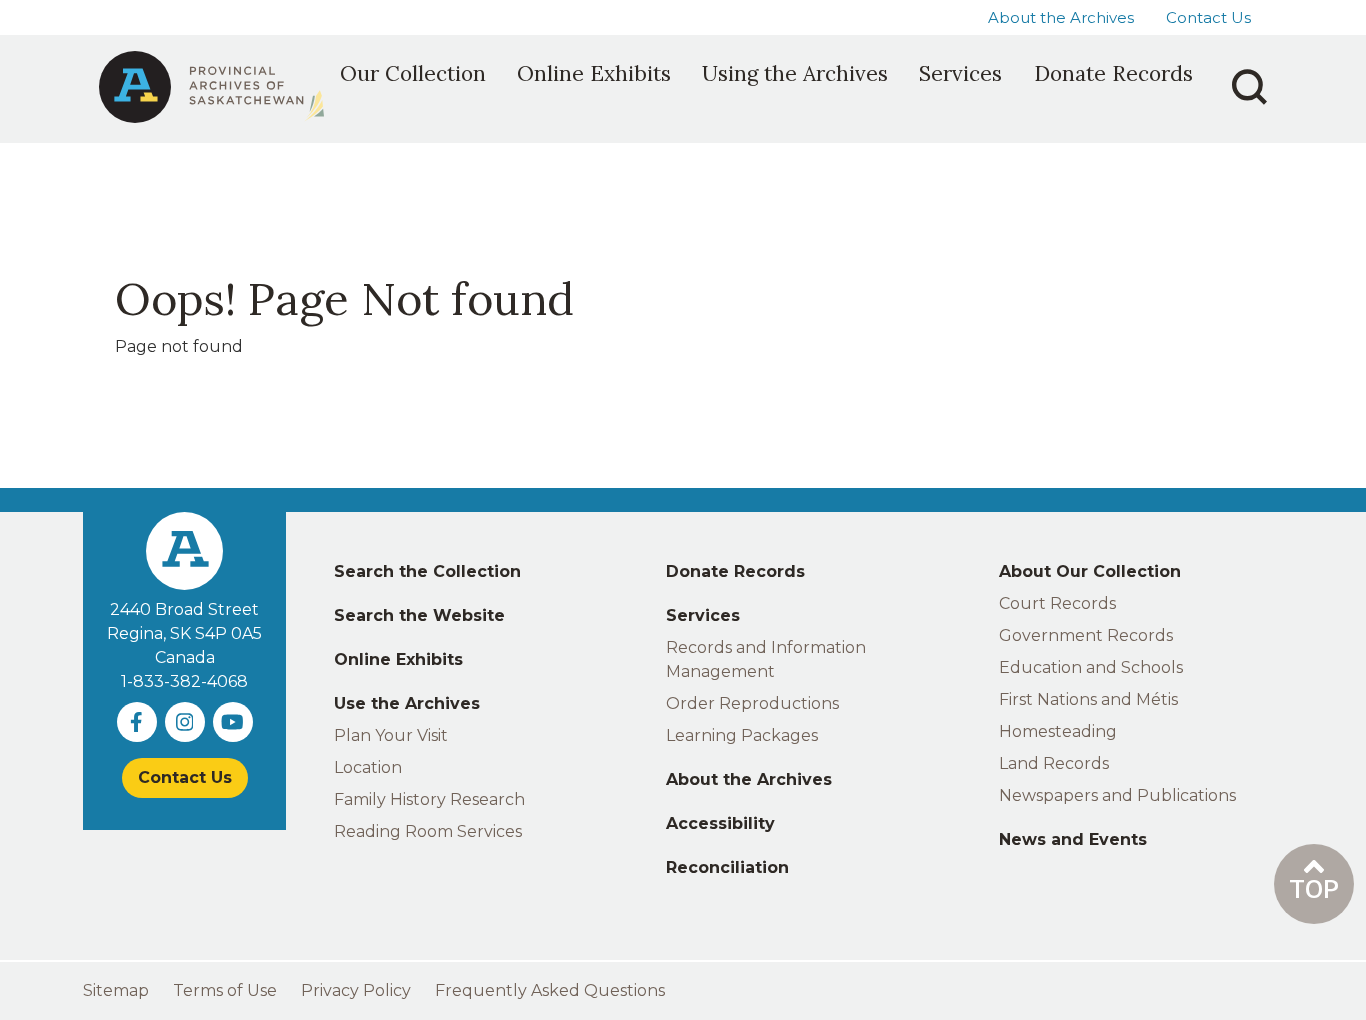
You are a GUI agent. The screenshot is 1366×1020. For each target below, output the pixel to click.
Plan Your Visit (391, 735)
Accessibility (720, 823)
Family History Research (429, 799)
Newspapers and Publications (1117, 795)
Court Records (1057, 603)
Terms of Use (225, 990)
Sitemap (116, 990)
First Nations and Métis (1088, 699)
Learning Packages (742, 735)
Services (703, 615)
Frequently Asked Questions (550, 990)
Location (368, 767)
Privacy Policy (356, 990)
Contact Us (1208, 17)
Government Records (1086, 635)
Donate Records (735, 571)
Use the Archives (407, 703)
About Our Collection (1090, 571)
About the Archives (1061, 17)
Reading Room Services (428, 831)
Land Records (1054, 763)
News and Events (1073, 839)
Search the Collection (427, 571)
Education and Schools (1091, 667)
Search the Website (419, 615)
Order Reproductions (752, 703)
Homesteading (1058, 731)
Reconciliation (727, 867)
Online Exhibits (398, 659)
